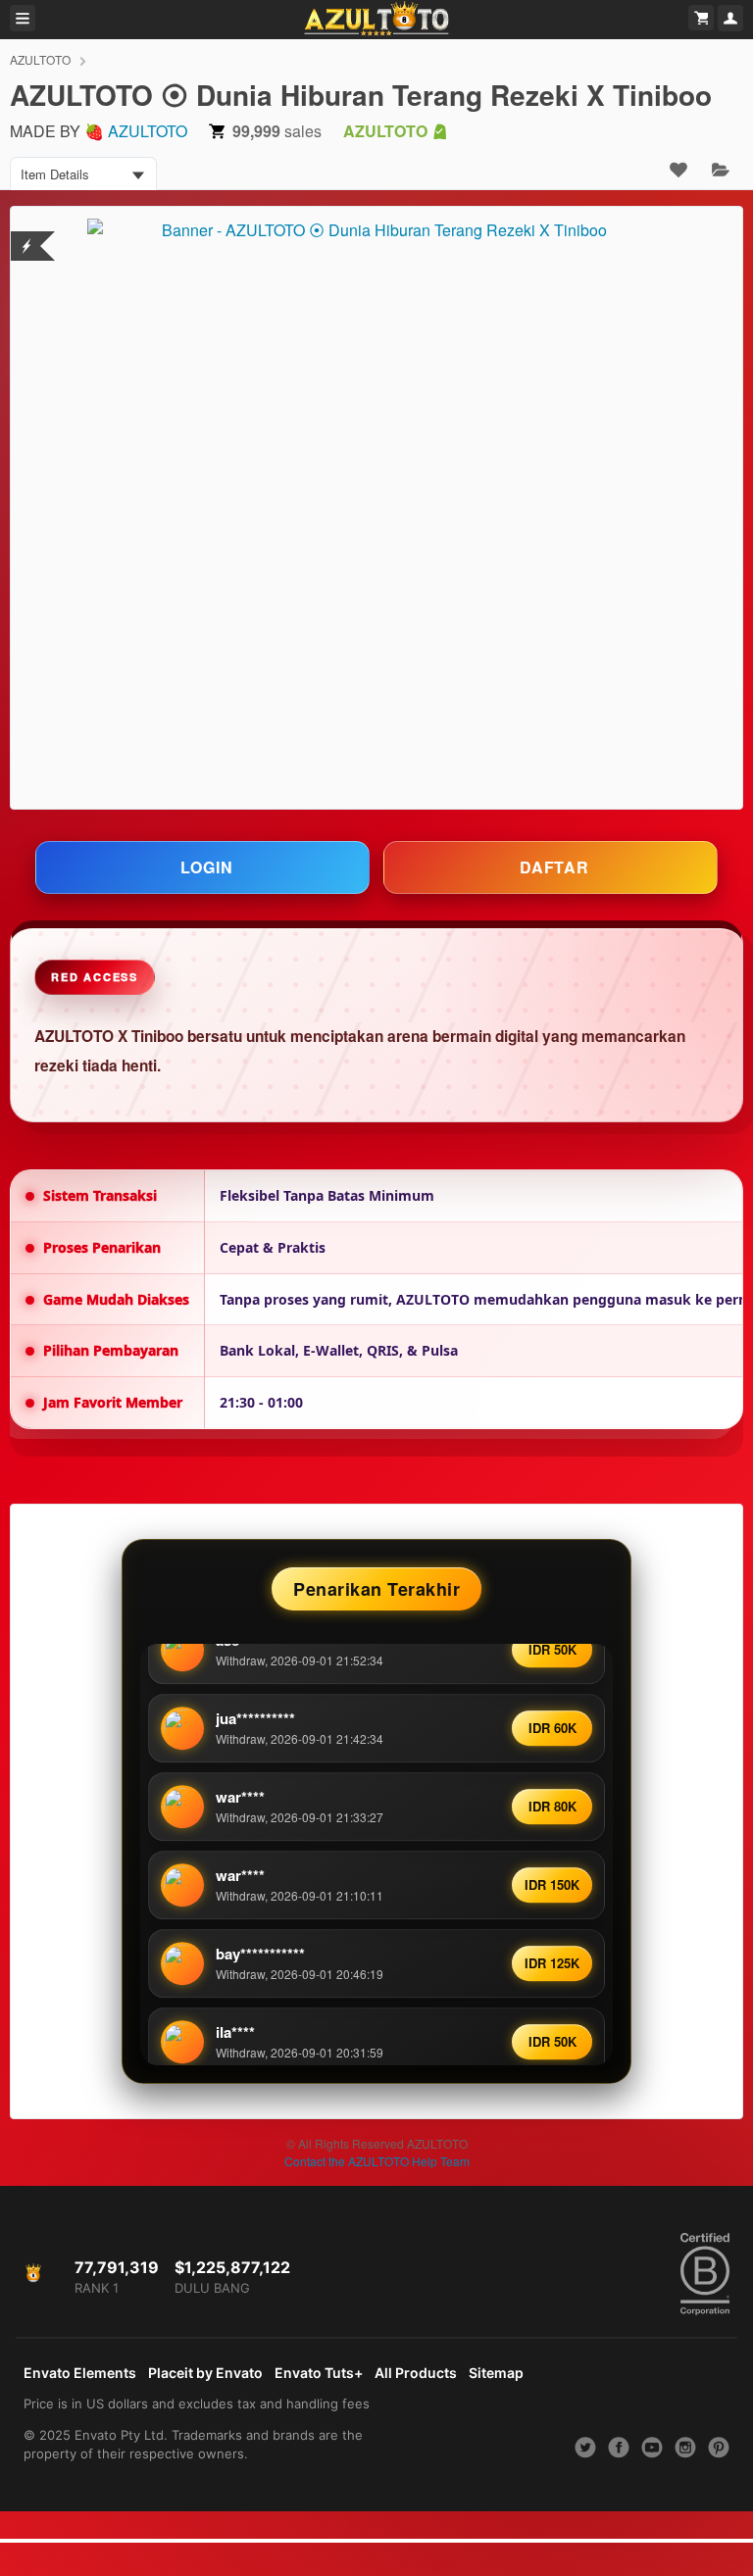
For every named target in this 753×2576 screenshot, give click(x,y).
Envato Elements (80, 2373)
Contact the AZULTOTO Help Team (377, 2161)
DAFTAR (554, 867)
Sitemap (496, 2373)
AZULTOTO (40, 59)
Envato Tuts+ (319, 2373)
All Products (416, 2373)
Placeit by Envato (205, 2373)
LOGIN (207, 867)
